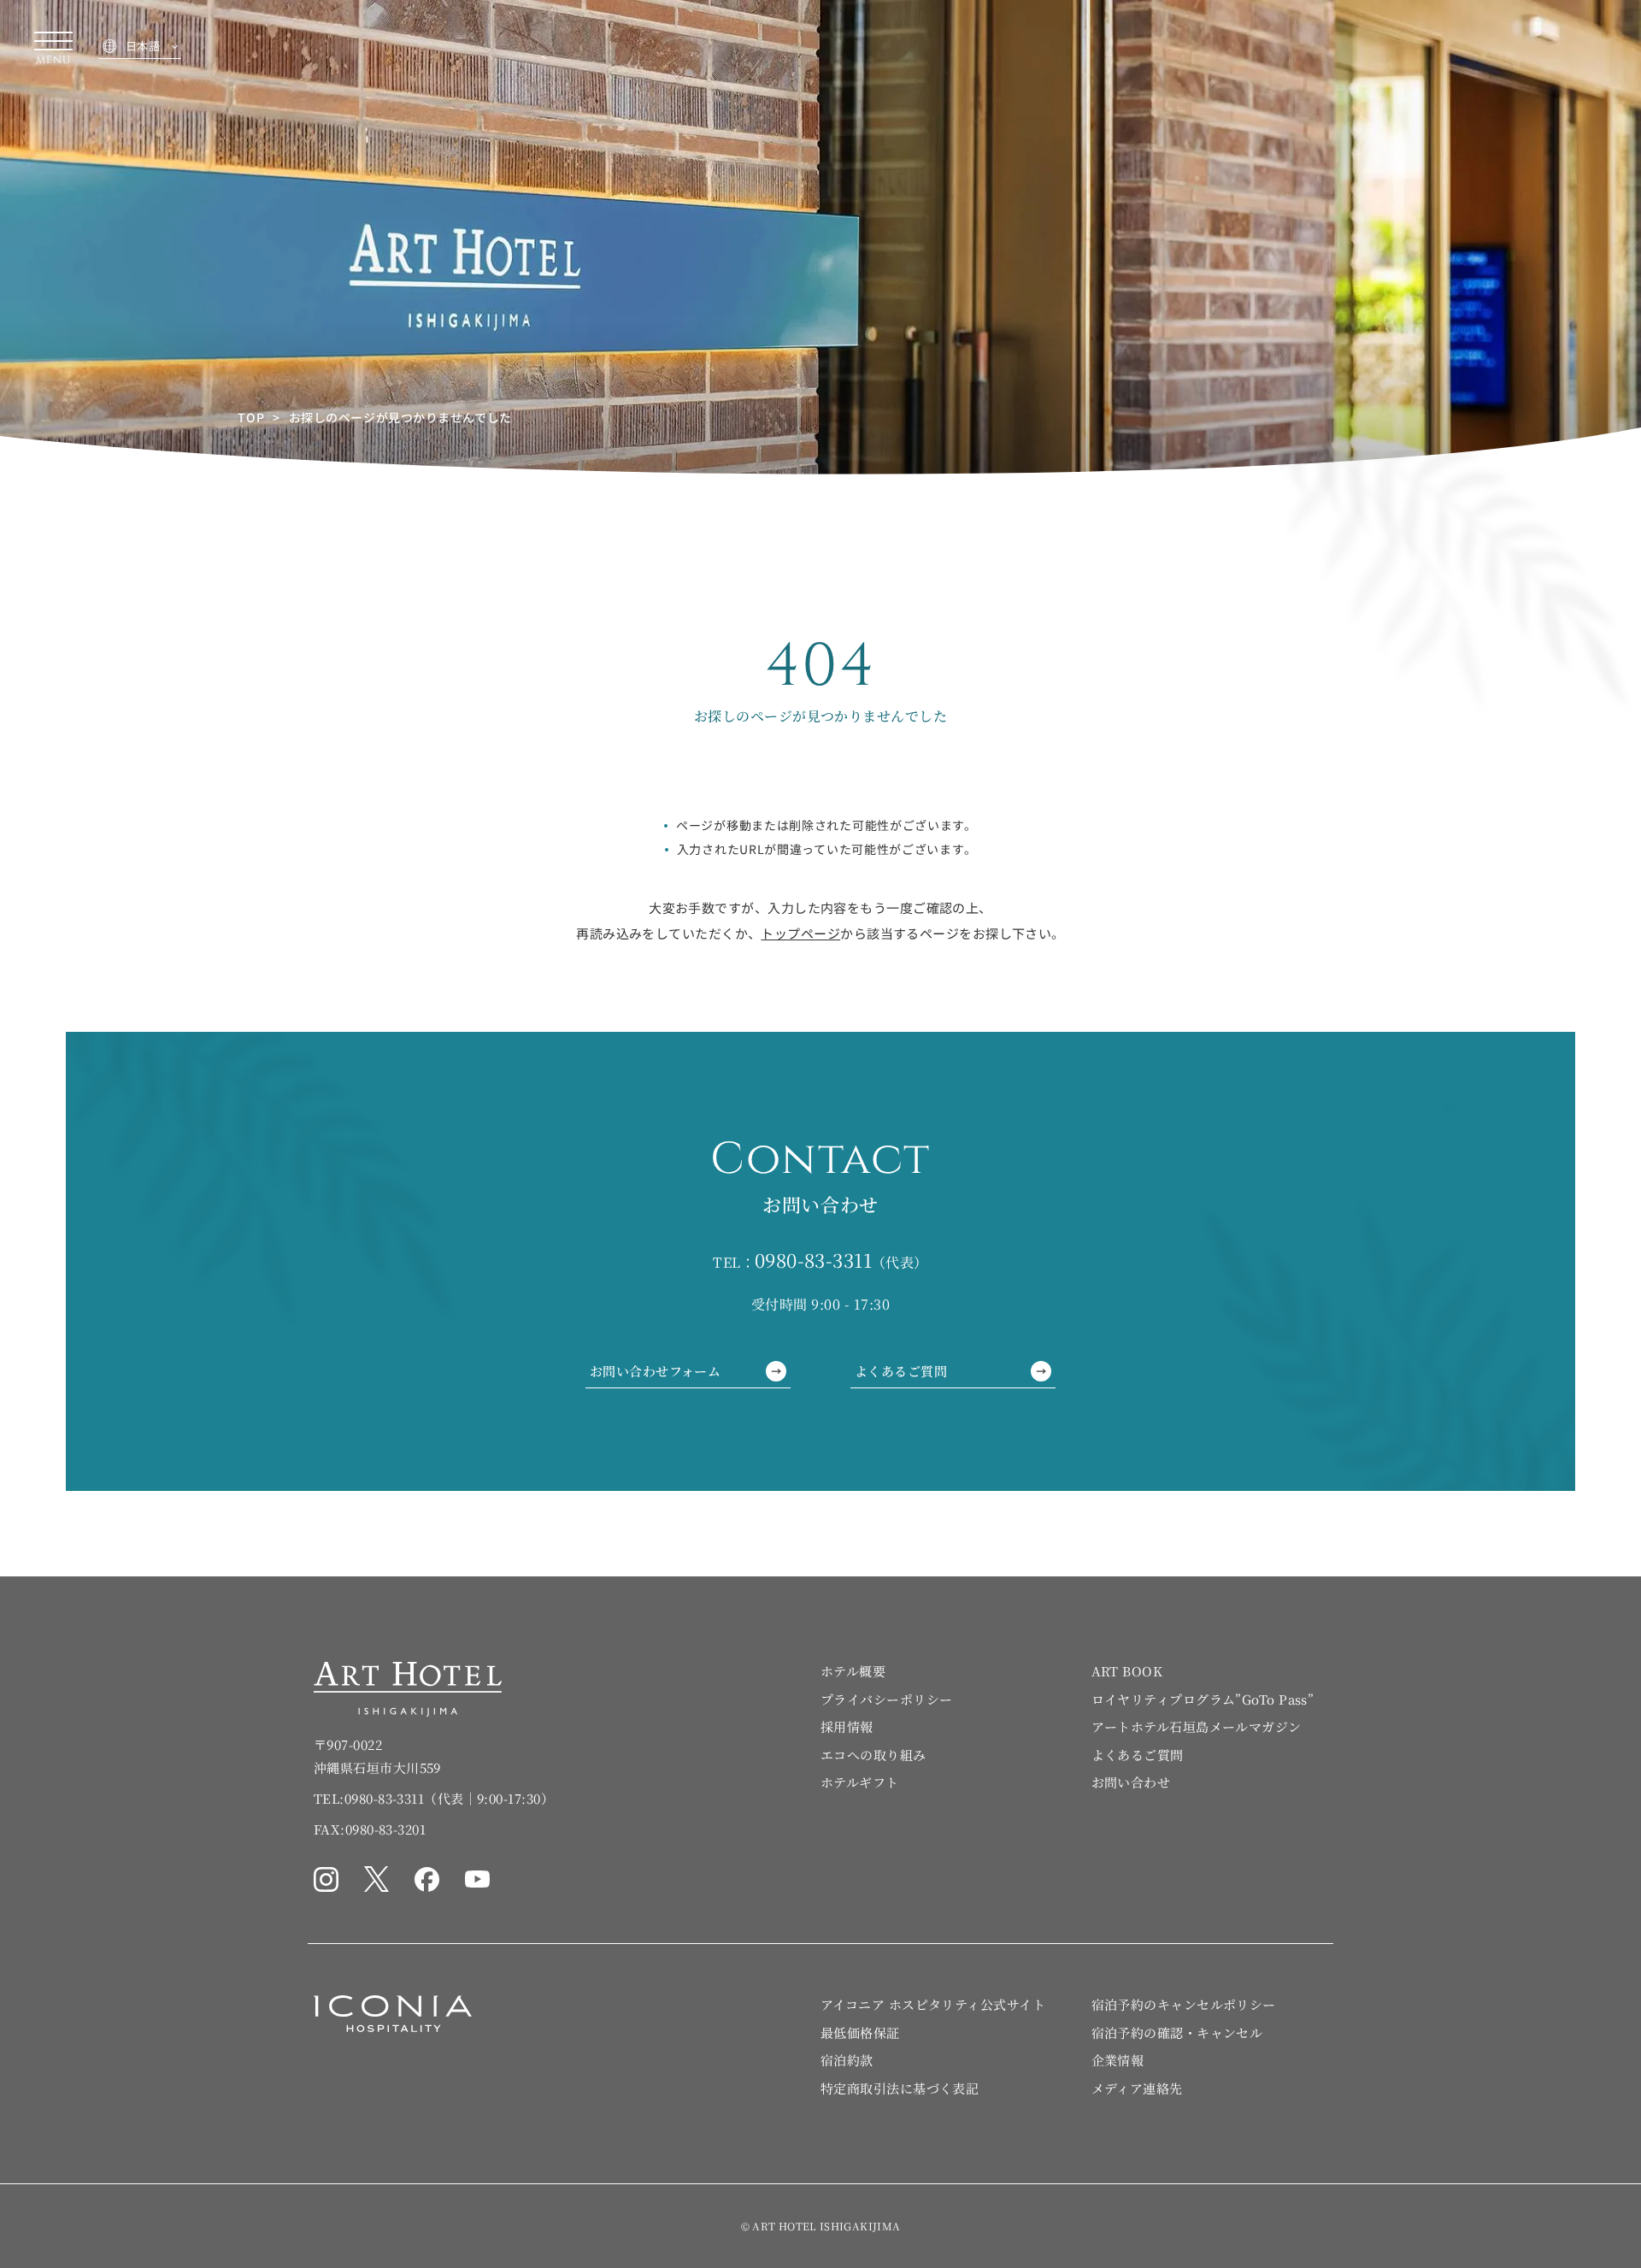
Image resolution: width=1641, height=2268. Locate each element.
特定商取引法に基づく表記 (900, 2088)
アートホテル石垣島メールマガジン (1197, 1726)
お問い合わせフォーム (655, 1371)
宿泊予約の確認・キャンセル (1177, 2032)
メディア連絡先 (1137, 2088)
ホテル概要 (853, 1671)
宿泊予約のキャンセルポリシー (1184, 2004)
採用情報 (847, 1726)
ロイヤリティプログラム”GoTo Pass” (1203, 1699)
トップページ (800, 933)
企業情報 (1118, 2060)
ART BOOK (1127, 1671)
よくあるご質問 (901, 1371)
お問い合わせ (1131, 1782)
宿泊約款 (847, 2060)
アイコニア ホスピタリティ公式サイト (933, 2004)
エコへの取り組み (873, 1755)
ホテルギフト (860, 1782)
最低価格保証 (860, 2032)
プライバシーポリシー (887, 1699)
